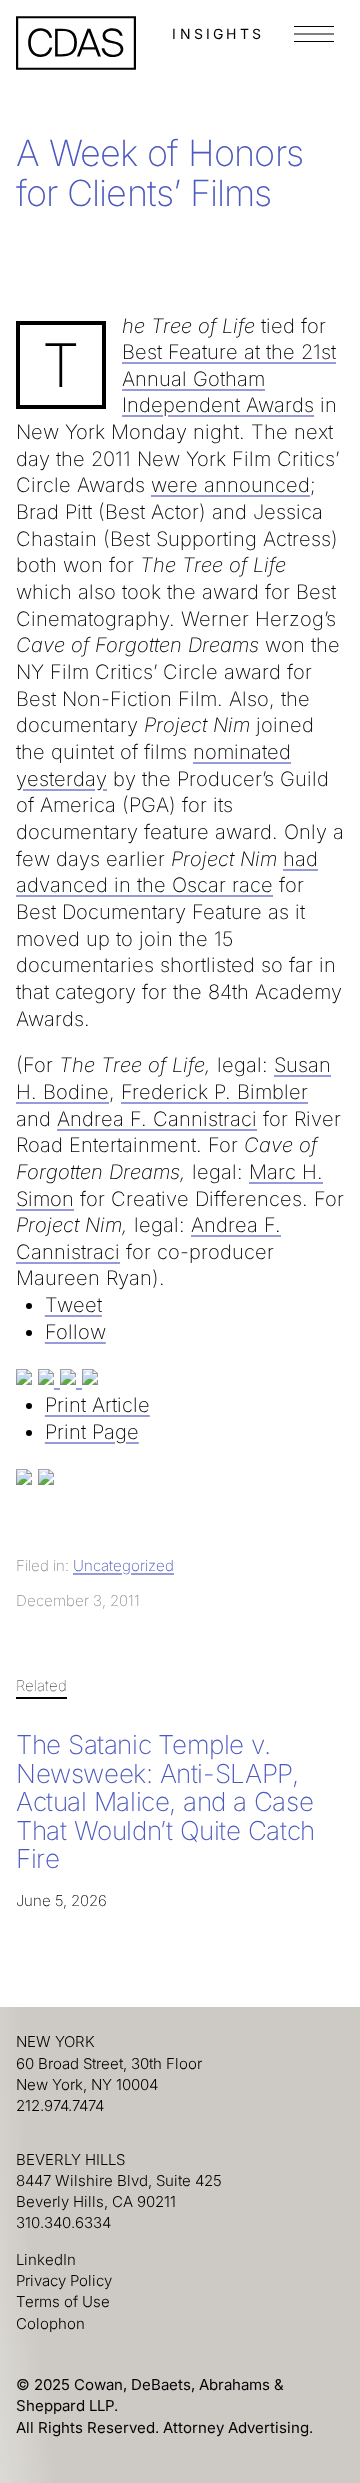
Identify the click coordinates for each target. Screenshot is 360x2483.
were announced (230, 485)
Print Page (92, 1432)
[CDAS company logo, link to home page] (76, 43)
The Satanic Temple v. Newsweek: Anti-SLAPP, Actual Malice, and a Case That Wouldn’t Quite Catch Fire (165, 1801)
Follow (75, 1332)
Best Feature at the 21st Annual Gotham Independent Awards (229, 378)
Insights (218, 33)
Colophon (50, 2323)
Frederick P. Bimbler (214, 1092)
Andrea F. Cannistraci (157, 1119)
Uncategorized (123, 1565)
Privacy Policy (64, 2280)
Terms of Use (63, 2301)
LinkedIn (46, 2259)
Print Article (97, 1405)
